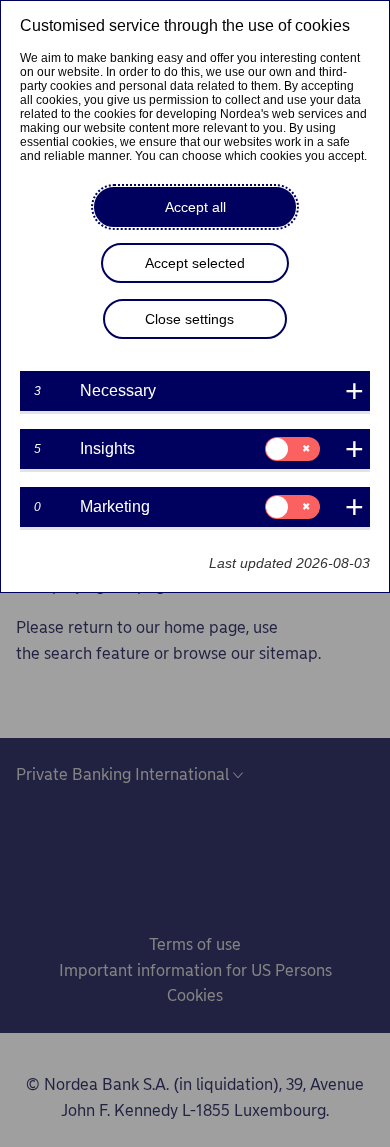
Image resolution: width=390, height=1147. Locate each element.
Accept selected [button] (195, 263)
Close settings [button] (189, 319)
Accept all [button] (195, 207)
